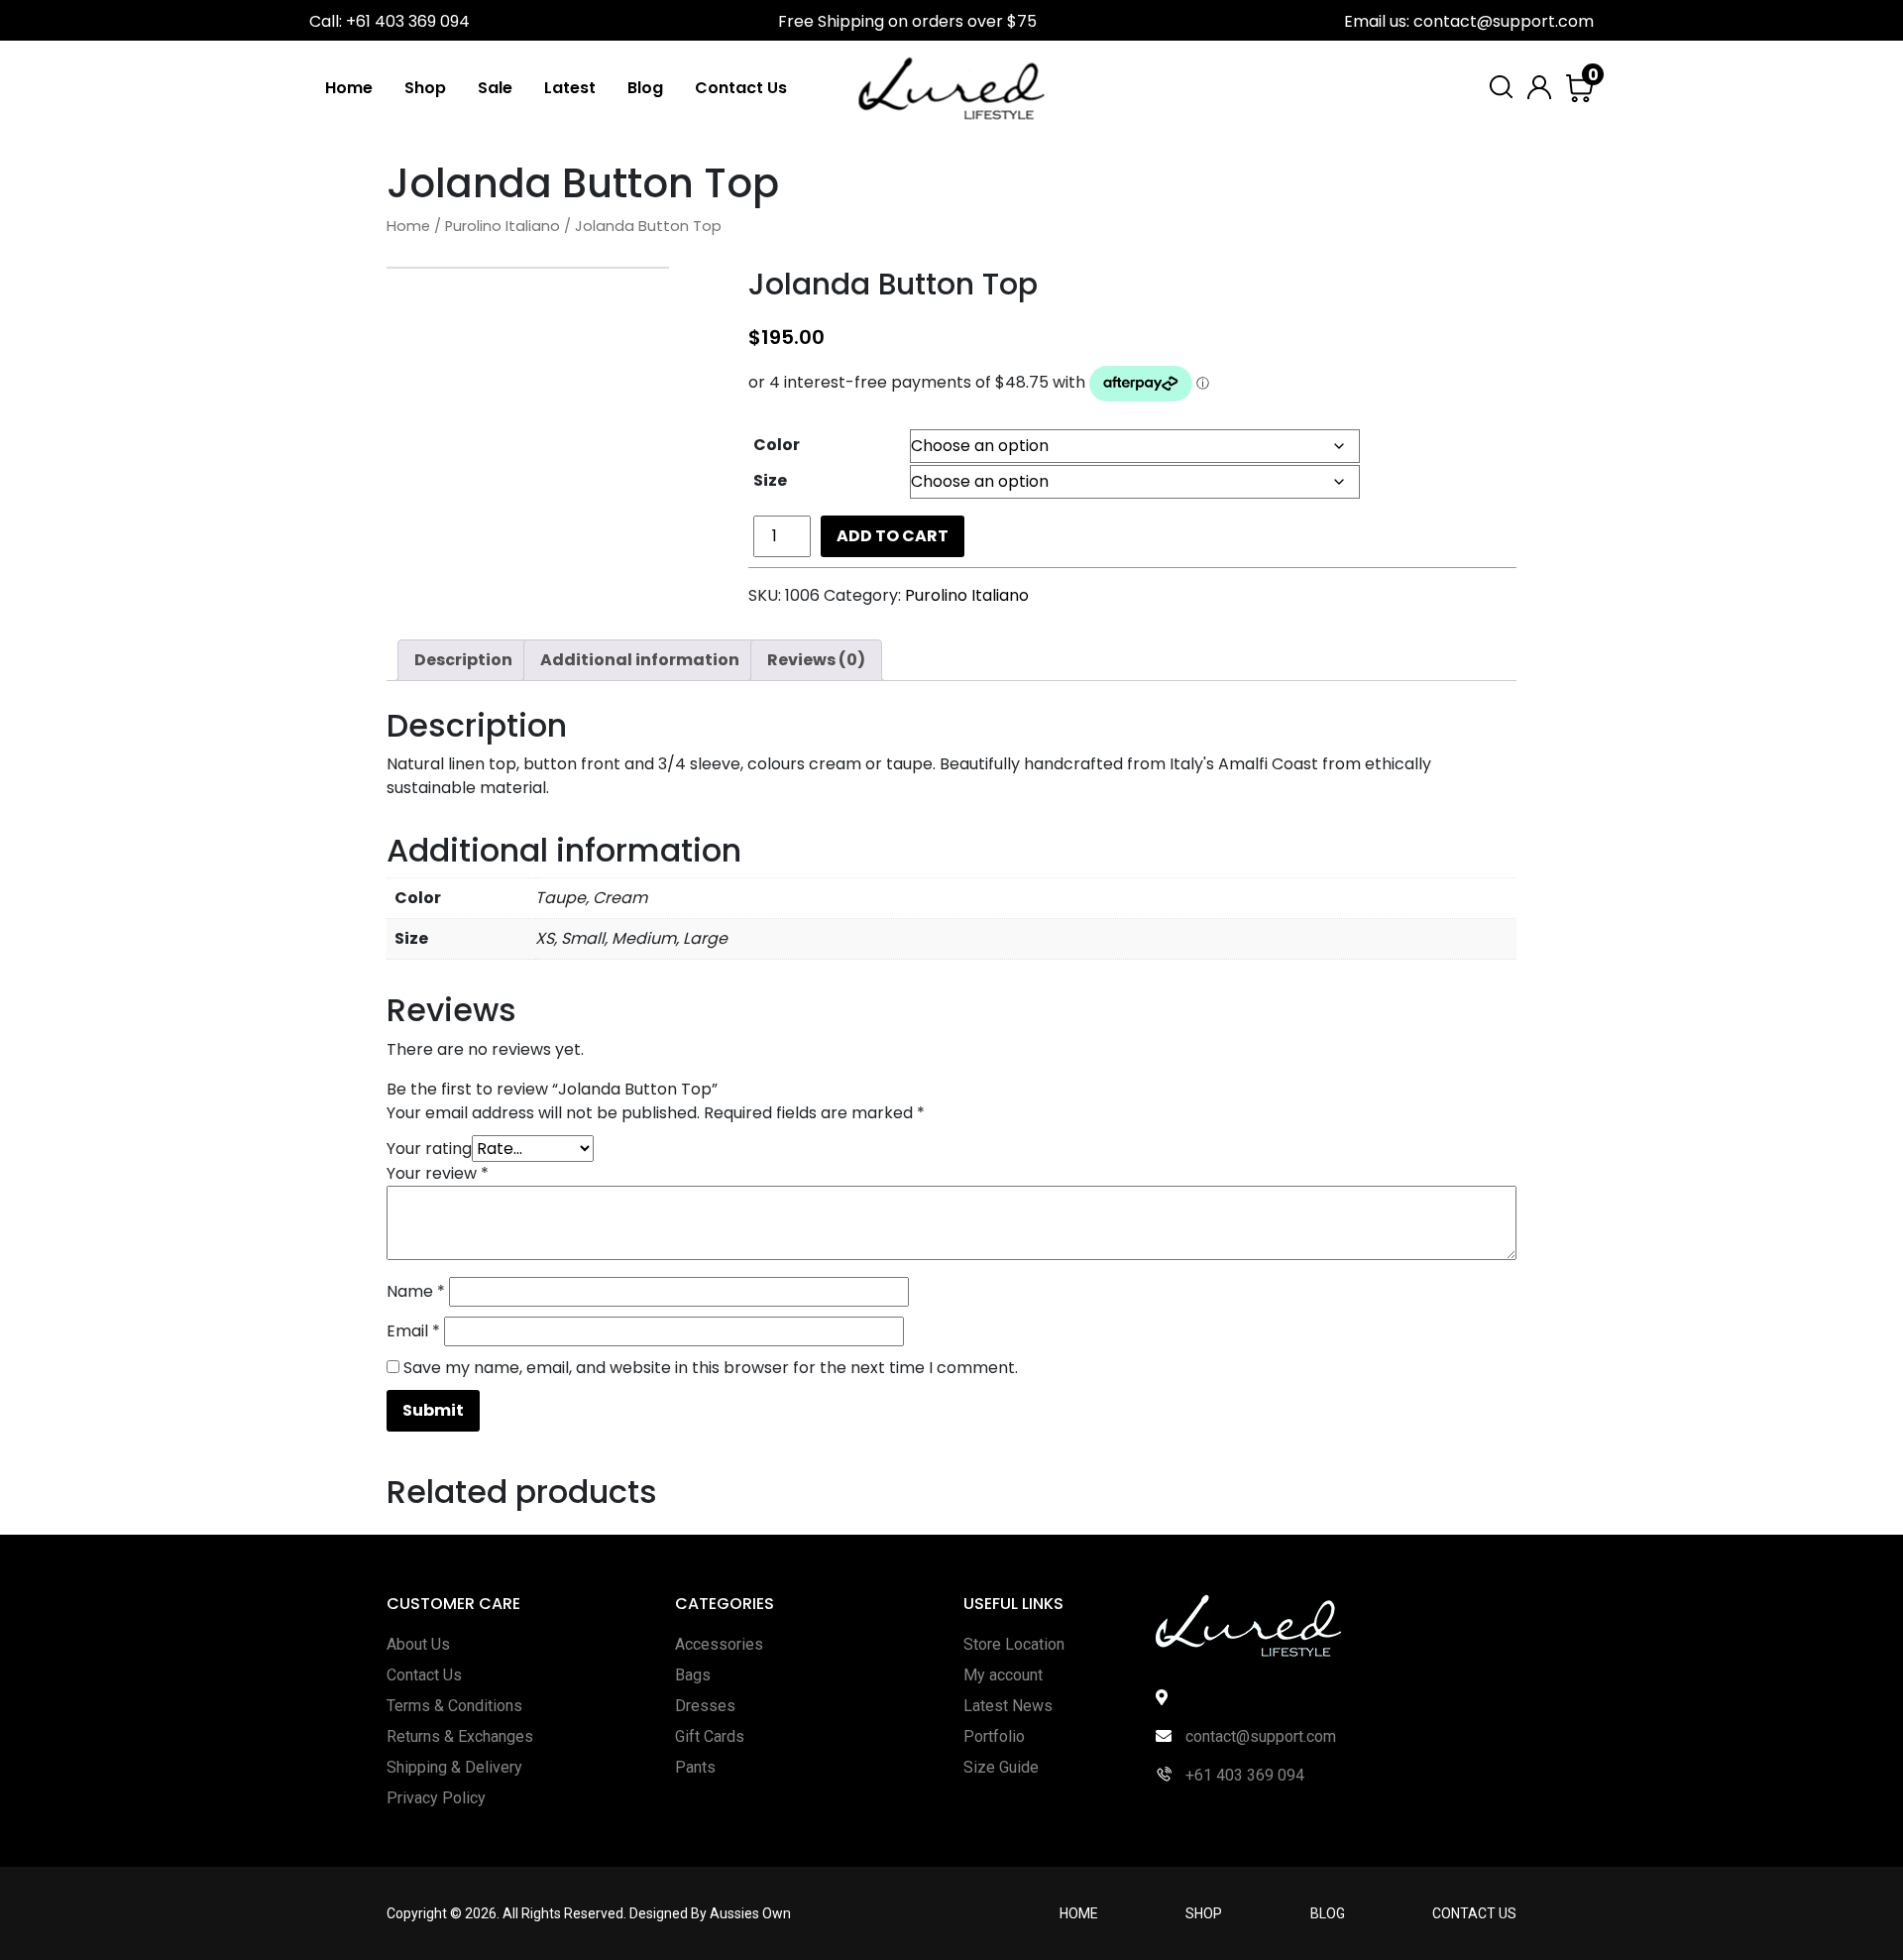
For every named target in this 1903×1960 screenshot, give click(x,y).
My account (1003, 1675)
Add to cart (893, 536)
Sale (495, 88)
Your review (438, 1173)
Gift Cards (710, 1736)
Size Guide (1001, 1767)
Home (349, 88)
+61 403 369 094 (1243, 1775)
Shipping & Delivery (454, 1767)
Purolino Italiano (503, 226)
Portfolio (994, 1736)
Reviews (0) (816, 660)
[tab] (463, 660)
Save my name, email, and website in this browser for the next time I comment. (711, 1368)
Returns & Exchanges (460, 1736)
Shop (425, 88)
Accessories (719, 1644)
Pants (695, 1767)
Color (777, 445)
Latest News (1008, 1706)
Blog (645, 88)
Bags (693, 1675)
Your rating (429, 1149)
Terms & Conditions (454, 1706)
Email (413, 1331)
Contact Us (741, 88)
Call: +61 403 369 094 (390, 21)
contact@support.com (1259, 1736)
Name (416, 1291)
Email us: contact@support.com (1469, 21)
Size (770, 480)
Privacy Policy (436, 1798)
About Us (418, 1644)
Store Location (1014, 1644)
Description (463, 660)
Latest (570, 88)
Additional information (640, 660)
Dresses (705, 1706)
